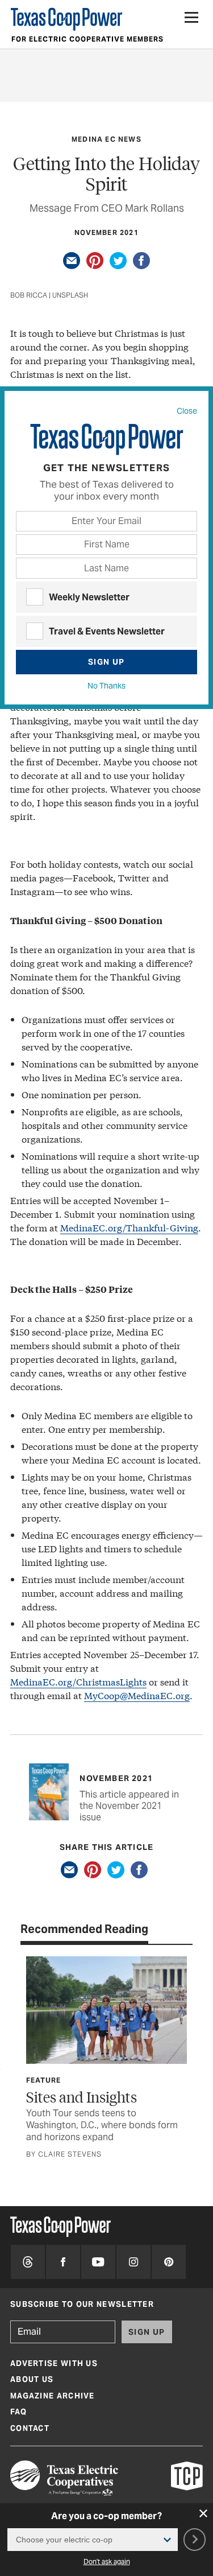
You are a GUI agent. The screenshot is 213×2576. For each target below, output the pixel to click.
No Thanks (106, 686)
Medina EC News (106, 139)
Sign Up (106, 662)
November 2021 (106, 232)
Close (187, 411)
